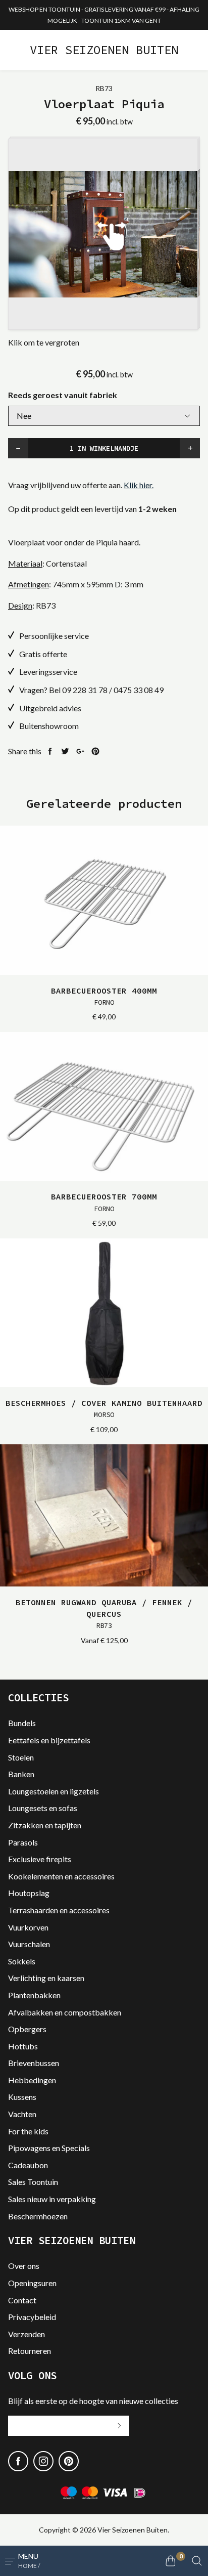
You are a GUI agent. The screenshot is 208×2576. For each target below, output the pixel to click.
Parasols (23, 1842)
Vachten (22, 2114)
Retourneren (30, 2351)
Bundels (22, 1723)
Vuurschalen (29, 1944)
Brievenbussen (34, 2063)
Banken (21, 1774)
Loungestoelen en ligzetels (54, 1791)
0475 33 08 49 (139, 690)
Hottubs (23, 2046)
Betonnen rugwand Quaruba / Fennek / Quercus (104, 1614)
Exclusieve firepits (40, 1859)
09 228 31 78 (85, 690)
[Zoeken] (197, 2561)
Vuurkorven (28, 1927)
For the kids (28, 2131)
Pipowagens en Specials (49, 2148)
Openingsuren (32, 2283)
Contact (22, 2300)
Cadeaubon (28, 2165)
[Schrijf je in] (119, 2426)
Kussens (22, 2097)
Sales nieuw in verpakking (52, 2199)
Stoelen (21, 1757)
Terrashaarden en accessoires (59, 1910)
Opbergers (27, 2029)
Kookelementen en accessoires (61, 1876)
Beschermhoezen (38, 2216)
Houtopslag (29, 1893)
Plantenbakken (34, 1995)
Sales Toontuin (33, 2182)
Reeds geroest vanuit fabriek (63, 395)
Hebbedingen (32, 2080)
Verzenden (27, 2334)
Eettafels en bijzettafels (49, 1740)
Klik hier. (139, 485)
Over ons (24, 2266)
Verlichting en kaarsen (46, 1978)
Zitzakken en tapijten (45, 1825)
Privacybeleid (32, 2317)
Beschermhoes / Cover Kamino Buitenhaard (104, 1408)
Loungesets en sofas (43, 1808)
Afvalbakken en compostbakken (65, 2012)
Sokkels (22, 1961)
